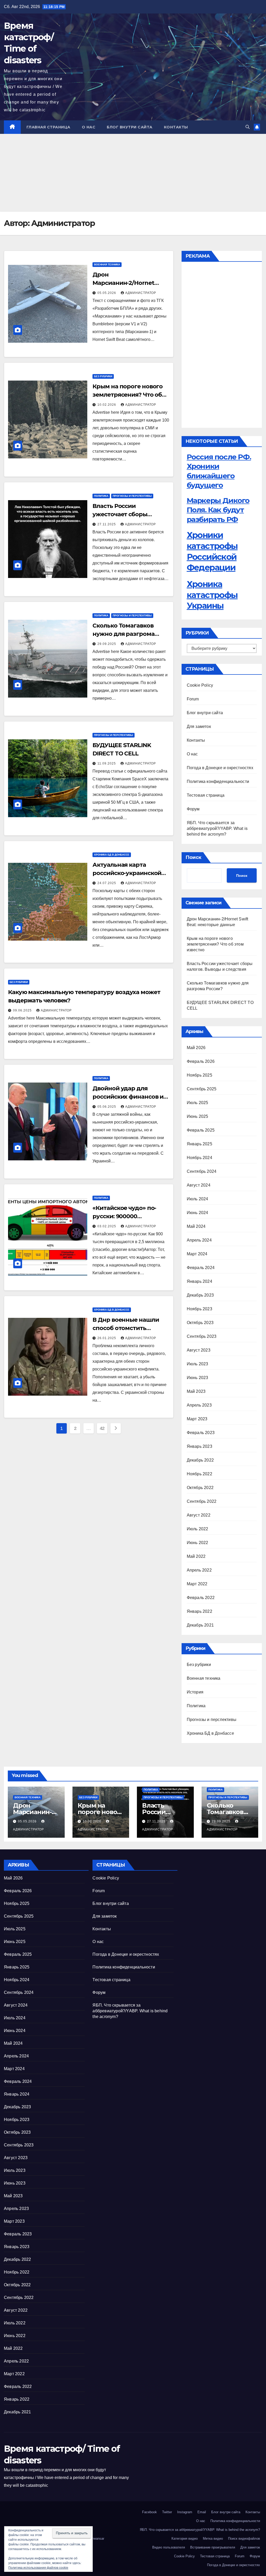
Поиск (193, 857)
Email (202, 2512)
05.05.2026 (107, 293)
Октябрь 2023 (200, 1323)
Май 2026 (196, 1048)
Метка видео (213, 2539)
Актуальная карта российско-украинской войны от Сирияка (127, 873)
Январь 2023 (199, 1446)
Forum (193, 699)
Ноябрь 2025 (199, 1075)
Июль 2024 (198, 1199)
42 (102, 1428)
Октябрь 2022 (200, 1488)
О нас (89, 127)
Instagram (185, 2512)
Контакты (176, 127)
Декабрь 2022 (200, 1460)
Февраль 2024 (201, 1268)
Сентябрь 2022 (202, 1501)
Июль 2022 (198, 1529)
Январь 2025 (199, 1144)
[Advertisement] (133, 173)
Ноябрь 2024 (199, 1158)
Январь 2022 (199, 1611)
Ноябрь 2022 (199, 1474)
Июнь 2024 (198, 1213)
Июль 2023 (198, 1364)
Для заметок (199, 726)
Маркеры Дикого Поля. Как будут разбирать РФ (218, 510)
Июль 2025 (198, 1103)
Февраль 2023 (201, 1433)
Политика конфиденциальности (218, 781)
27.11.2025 (107, 524)
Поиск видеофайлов (244, 2539)
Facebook (149, 2512)
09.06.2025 (23, 1010)
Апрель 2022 (199, 1570)
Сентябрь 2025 (202, 1089)
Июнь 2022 (198, 1543)
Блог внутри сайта (130, 127)
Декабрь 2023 (200, 1295)
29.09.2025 (107, 644)
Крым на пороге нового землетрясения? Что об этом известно (128, 395)
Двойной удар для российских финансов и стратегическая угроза (128, 1097)
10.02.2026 (107, 405)
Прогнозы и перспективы (132, 496)
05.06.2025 (107, 1107)
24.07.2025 (107, 883)
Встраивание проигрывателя (213, 2547)
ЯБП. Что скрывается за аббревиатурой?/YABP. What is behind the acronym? (217, 828)
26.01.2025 (107, 1338)
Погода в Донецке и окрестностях (220, 768)
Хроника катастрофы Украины (212, 595)
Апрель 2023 (199, 1405)
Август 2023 (199, 1350)
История (195, 1692)
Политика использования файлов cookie (38, 2568)
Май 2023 (196, 1391)
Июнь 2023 (198, 1378)
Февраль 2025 (201, 1130)
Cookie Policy (200, 685)
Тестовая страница (206, 795)
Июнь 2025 (198, 1116)
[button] (248, 127)
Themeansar (95, 2539)
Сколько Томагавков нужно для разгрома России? (123, 634)
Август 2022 (199, 1515)
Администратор (141, 293)
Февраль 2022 (201, 1598)
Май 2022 (196, 1556)
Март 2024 (197, 1254)
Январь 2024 (199, 1281)
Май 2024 (196, 1226)
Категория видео (185, 2539)
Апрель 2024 (199, 1240)
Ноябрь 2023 (199, 1309)
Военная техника (107, 264)
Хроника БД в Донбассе (112, 855)
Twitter (167, 2512)
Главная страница (48, 127)
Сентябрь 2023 (202, 1336)
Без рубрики (103, 376)
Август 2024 (199, 1185)
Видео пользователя (169, 2547)
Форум (193, 809)
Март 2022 (197, 1584)
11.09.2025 (107, 763)
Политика (101, 496)
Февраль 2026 (201, 1061)
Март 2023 (197, 1419)
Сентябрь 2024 (202, 1171)
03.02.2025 (107, 1226)
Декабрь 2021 (200, 1625)
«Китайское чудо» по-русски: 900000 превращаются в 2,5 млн (128, 1216)
